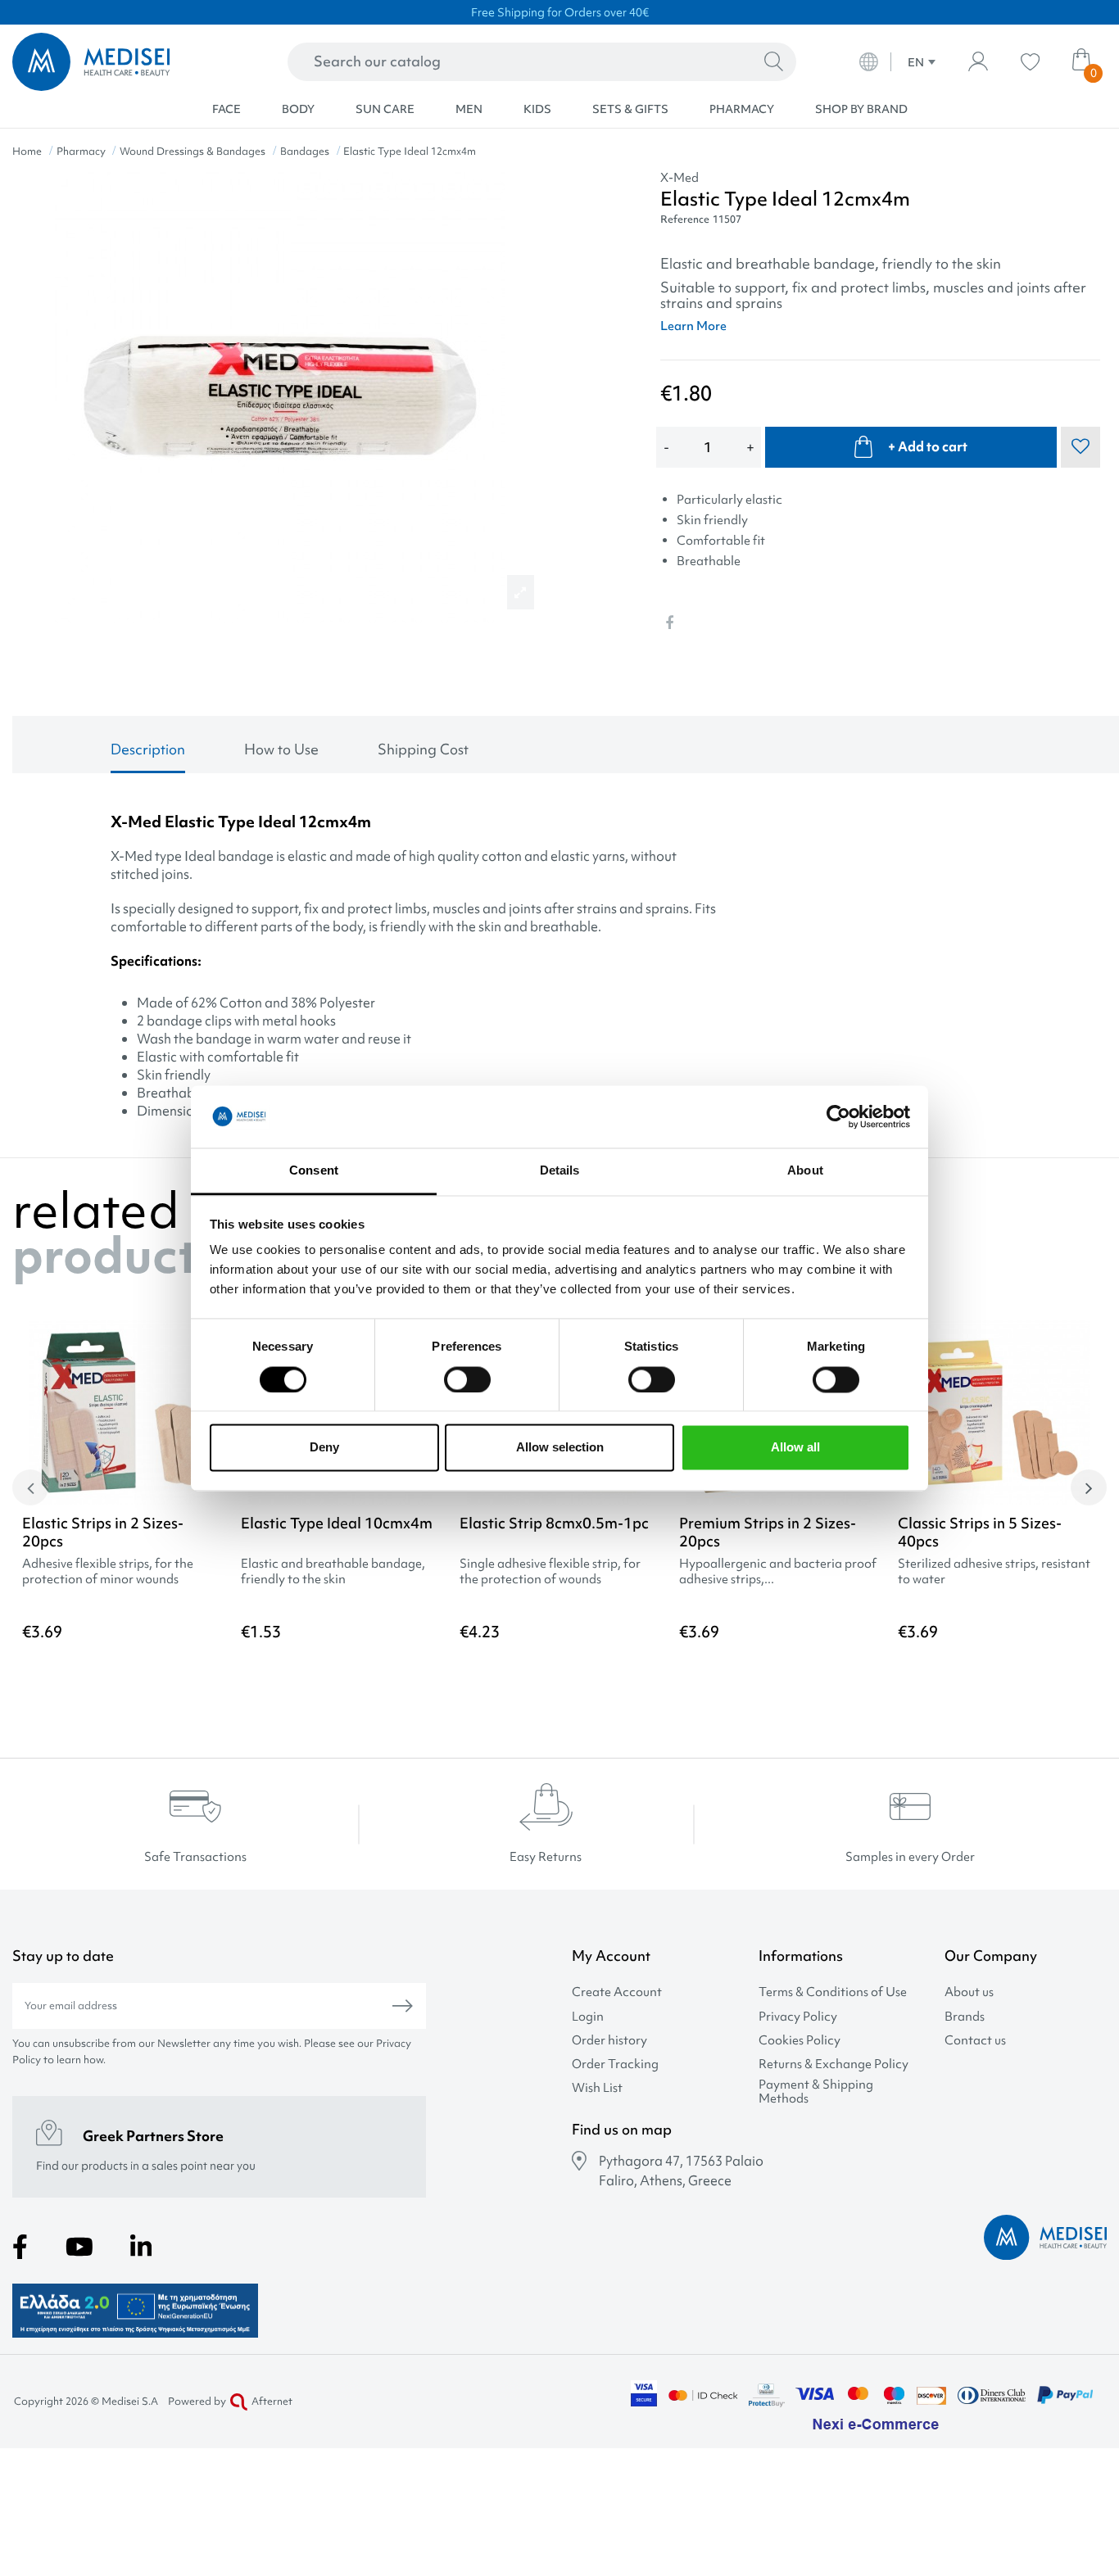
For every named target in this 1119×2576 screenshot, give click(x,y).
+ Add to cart (928, 446)
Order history (609, 2041)
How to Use (281, 749)
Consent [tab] (314, 1171)
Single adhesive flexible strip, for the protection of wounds (550, 1572)
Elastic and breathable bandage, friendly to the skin (333, 1572)
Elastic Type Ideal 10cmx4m (337, 1523)
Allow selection (560, 1448)
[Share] (669, 622)
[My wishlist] (1030, 62)
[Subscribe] (403, 2006)
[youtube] (79, 2247)
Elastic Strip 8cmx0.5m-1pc (554, 1523)
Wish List (597, 2088)
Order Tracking (615, 2064)
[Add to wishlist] (1084, 1358)
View (122, 1675)
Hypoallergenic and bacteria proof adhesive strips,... (778, 1572)
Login (588, 2017)
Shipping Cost (423, 749)
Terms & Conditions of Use (833, 1992)
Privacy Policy (798, 2017)
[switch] (467, 1379)
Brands (965, 2017)
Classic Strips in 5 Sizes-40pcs (980, 1532)
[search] (774, 62)
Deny (324, 1448)
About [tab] (805, 1171)
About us (969, 1992)
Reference (685, 219)
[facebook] (20, 2247)
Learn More (693, 326)
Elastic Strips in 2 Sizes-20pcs (103, 1532)
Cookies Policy (800, 2041)
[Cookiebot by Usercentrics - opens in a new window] (838, 1116)
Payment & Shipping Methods (816, 2092)
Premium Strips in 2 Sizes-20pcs (768, 1532)
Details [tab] (560, 1171)
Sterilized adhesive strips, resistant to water (994, 1572)
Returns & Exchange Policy (834, 2064)
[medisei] (118, 62)
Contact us (975, 2041)
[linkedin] (141, 2247)
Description (148, 749)
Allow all (795, 1448)
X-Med (680, 178)
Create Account (617, 1992)
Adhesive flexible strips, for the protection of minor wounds (108, 1572)
